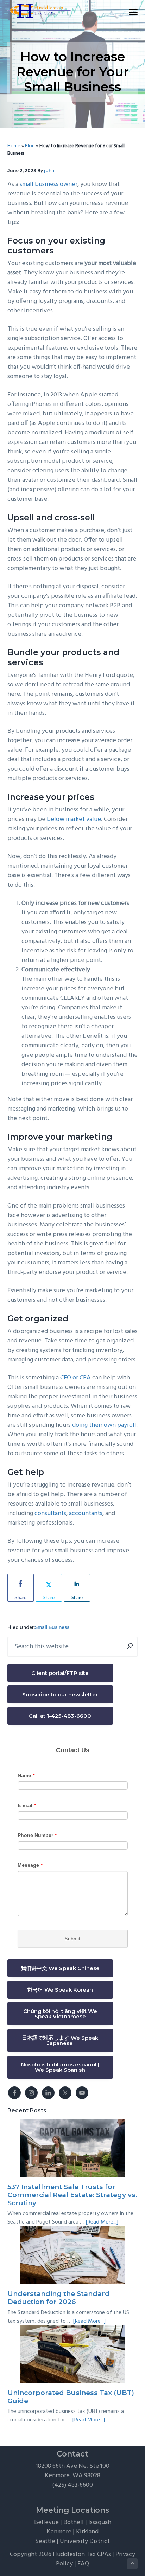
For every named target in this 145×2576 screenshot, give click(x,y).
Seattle (45, 2541)
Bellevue (46, 2522)
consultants (50, 1513)
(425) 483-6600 (72, 2485)
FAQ (83, 2564)
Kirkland (87, 2532)
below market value (74, 819)
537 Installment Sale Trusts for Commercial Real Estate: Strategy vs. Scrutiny (72, 2195)
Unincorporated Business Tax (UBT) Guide (71, 2397)
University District (85, 2541)
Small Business (52, 1627)
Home (14, 146)
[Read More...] (102, 2222)
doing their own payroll (104, 1425)
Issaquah (100, 2522)
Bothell (74, 2522)
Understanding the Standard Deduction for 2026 (59, 2297)
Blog (30, 146)
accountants (86, 1513)
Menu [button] (125, 12)
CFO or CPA (75, 1378)
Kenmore (59, 2532)
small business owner (49, 184)
